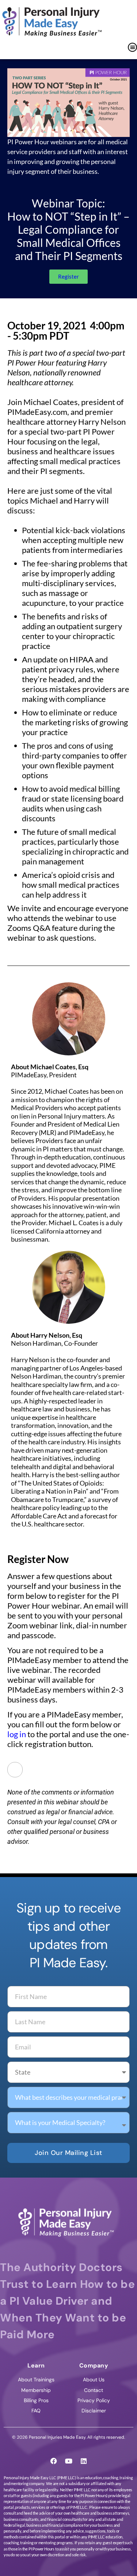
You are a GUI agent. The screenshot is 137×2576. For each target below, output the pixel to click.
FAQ (36, 2411)
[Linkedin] (84, 2461)
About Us (94, 2380)
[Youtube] (69, 2461)
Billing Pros (36, 2400)
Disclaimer (94, 2411)
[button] (132, 47)
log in (17, 1734)
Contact (94, 2390)
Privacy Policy (94, 2400)
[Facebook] (54, 2461)
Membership (36, 2390)
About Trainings (36, 2380)
